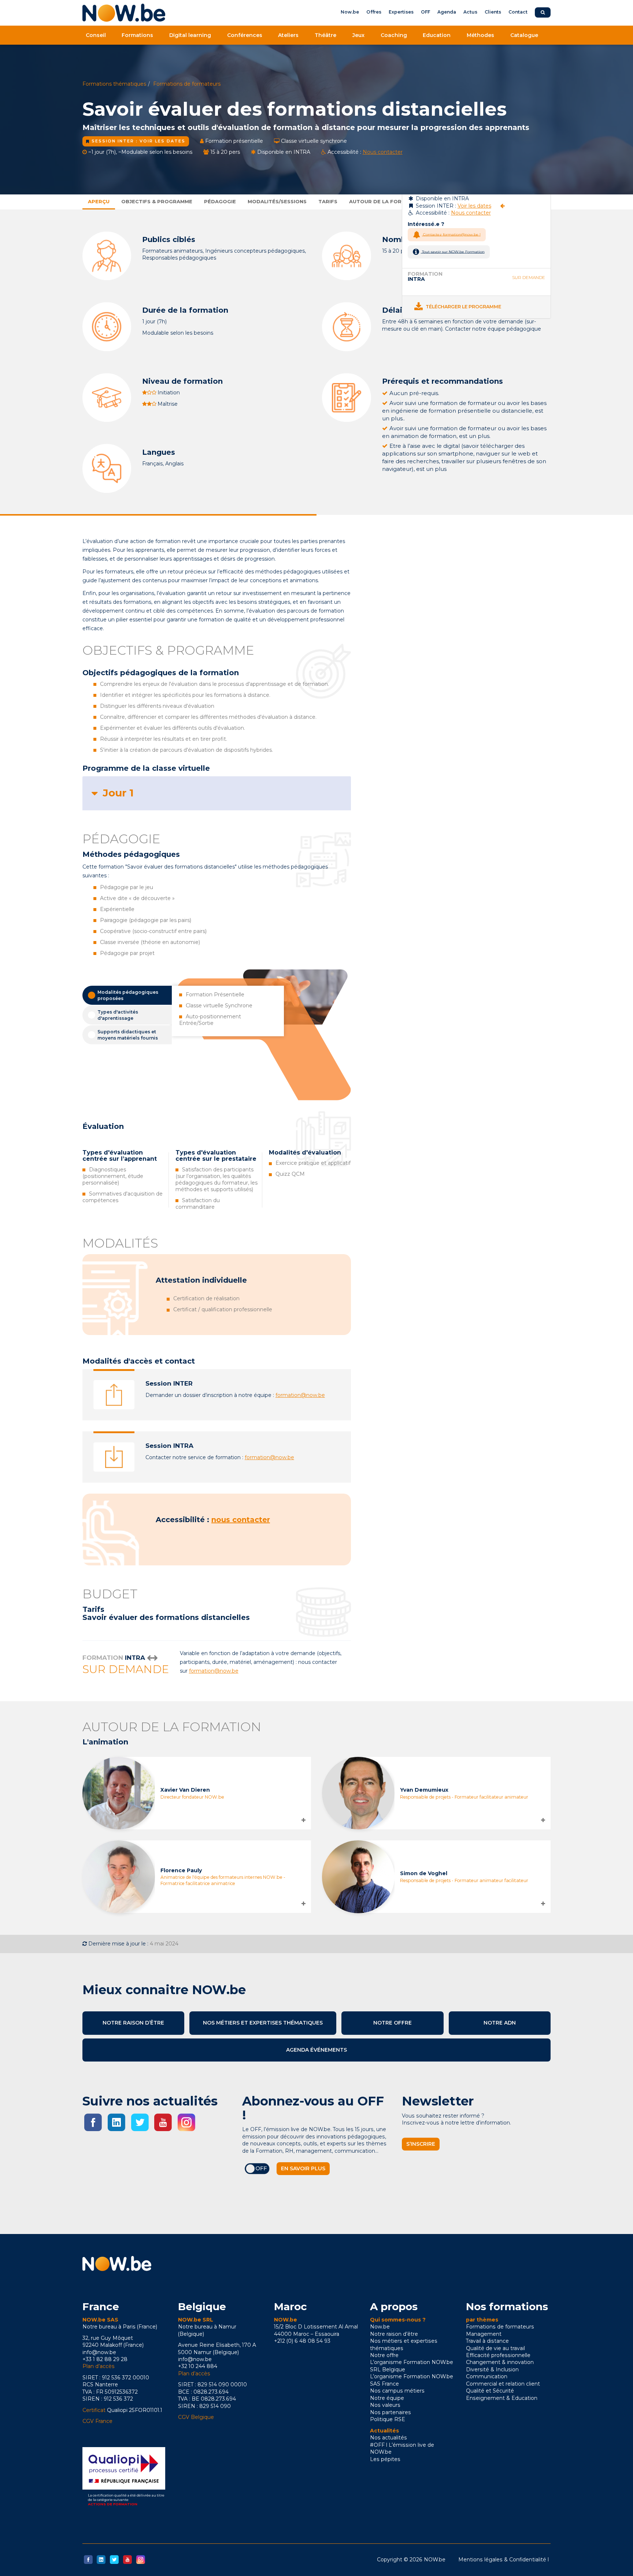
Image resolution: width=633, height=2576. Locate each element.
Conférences (245, 35)
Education (437, 35)
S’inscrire (421, 2144)
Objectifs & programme (157, 201)
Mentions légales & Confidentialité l (504, 2560)
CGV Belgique (196, 2417)
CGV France (97, 2421)
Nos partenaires (390, 2412)
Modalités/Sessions (277, 201)
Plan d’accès (99, 2366)
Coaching (394, 35)
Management (484, 2334)
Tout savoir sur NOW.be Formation (453, 251)
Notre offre (393, 2023)
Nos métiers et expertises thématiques (263, 2023)
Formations (137, 35)
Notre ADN (500, 2023)
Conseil (96, 35)
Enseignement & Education (502, 2398)
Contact (518, 12)
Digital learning (190, 35)
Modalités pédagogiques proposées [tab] (128, 995)
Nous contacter (383, 152)
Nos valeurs (385, 2405)
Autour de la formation (386, 201)
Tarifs (328, 201)
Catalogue (524, 35)
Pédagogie (220, 201)
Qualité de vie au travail (495, 2348)
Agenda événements (316, 2050)
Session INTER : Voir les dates (138, 141)
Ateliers (288, 35)
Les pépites (385, 2459)
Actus (470, 12)
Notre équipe (387, 2398)
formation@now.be (300, 1395)
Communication (487, 2376)
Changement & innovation (500, 2362)
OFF (425, 12)
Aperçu (99, 201)
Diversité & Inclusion (492, 2369)
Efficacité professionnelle (498, 2355)
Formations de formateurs (187, 84)
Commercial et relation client (503, 2384)
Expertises (401, 12)
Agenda (447, 12)
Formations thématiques (114, 84)
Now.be (350, 12)
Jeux (358, 35)
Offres (374, 12)
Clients (493, 12)
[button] (217, 793)
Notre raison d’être (133, 2023)
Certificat (94, 2410)
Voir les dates (474, 206)
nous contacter (241, 1520)
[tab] (217, 793)
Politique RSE (388, 2419)
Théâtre (325, 35)
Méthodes (480, 35)
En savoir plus (303, 2168)
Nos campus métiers (397, 2391)
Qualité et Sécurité (490, 2391)
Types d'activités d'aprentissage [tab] (118, 1015)
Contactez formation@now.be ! (451, 234)
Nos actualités (388, 2438)
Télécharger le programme (463, 307)
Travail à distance (487, 2341)
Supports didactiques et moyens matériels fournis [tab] (128, 1035)
